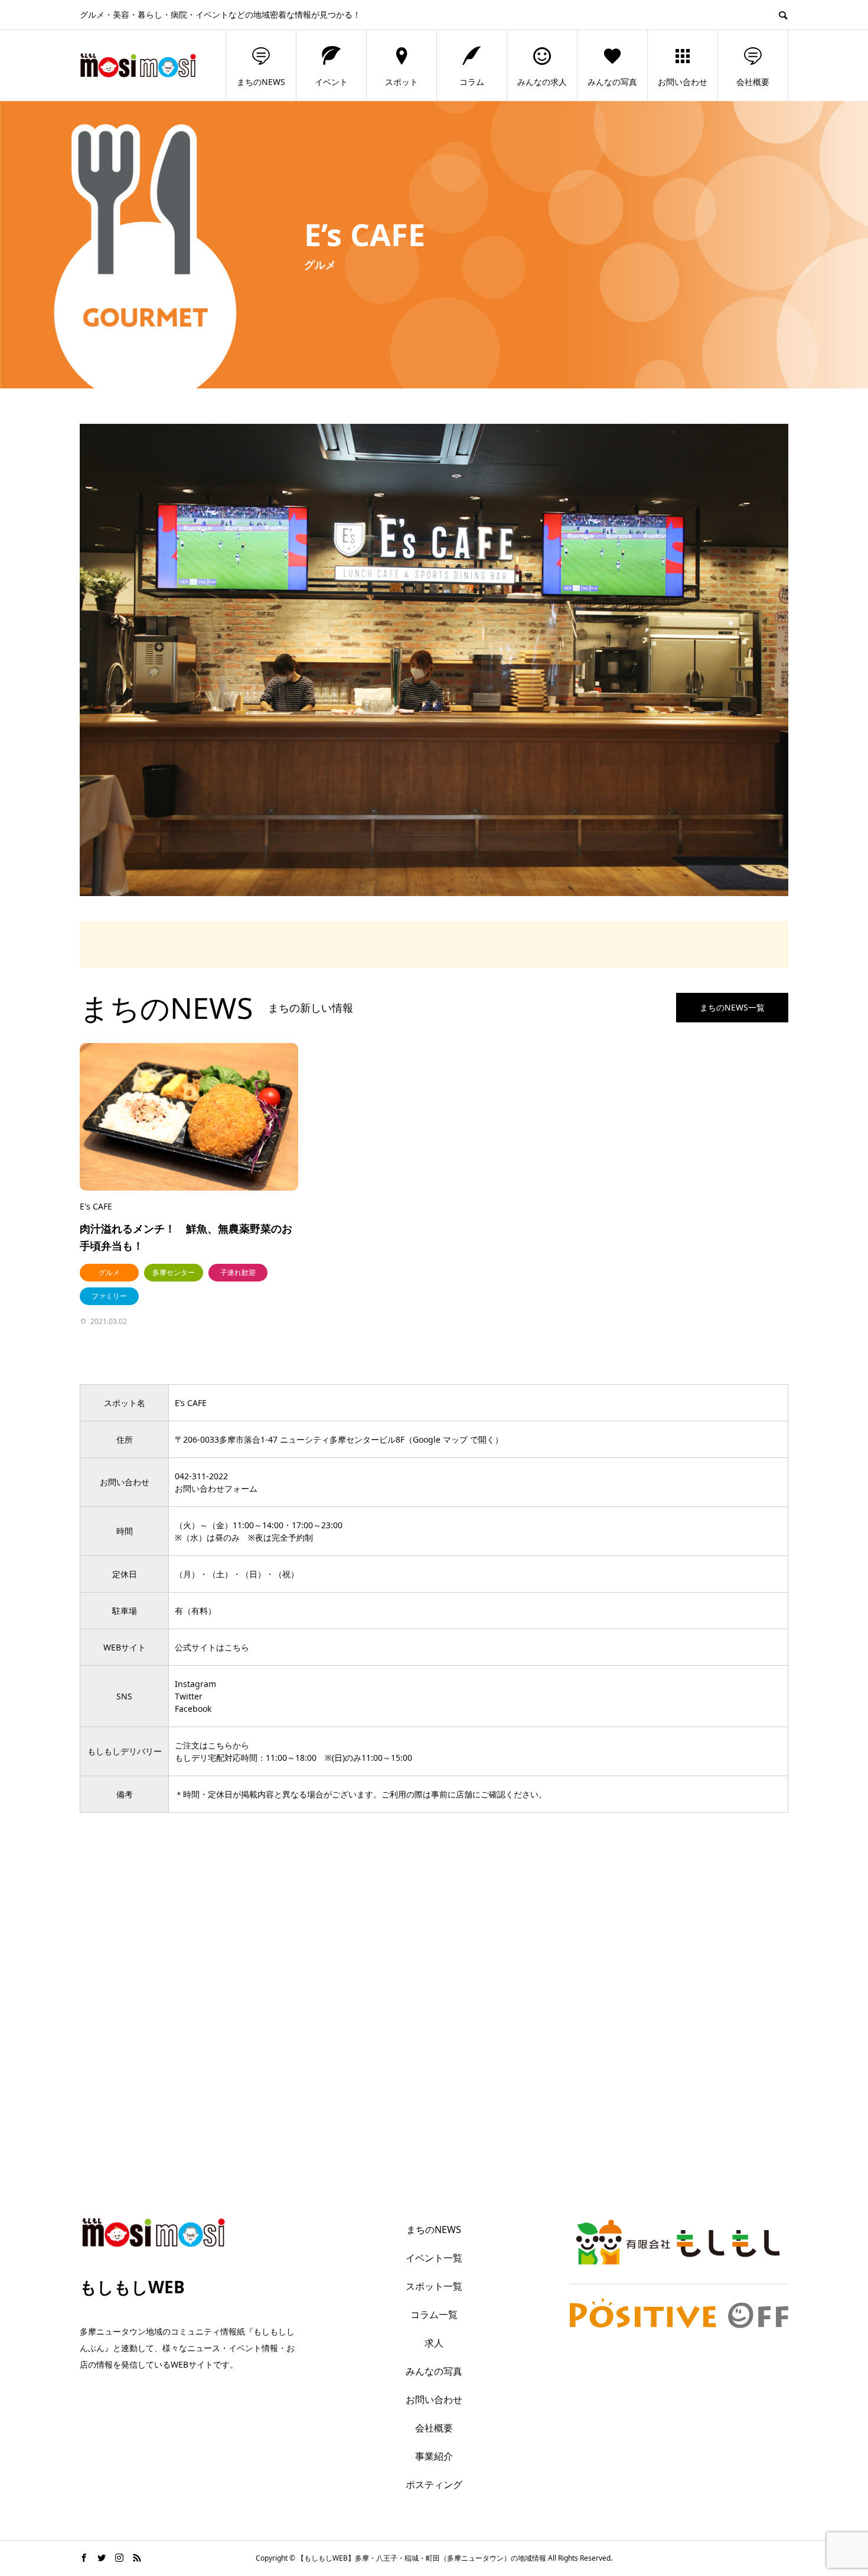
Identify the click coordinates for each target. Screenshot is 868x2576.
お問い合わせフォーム (216, 1488)
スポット (402, 82)
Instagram (195, 1684)
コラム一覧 (434, 2315)
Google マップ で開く (454, 1439)
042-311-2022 (201, 1476)
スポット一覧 (434, 2286)
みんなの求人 (542, 82)
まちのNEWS (261, 82)
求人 (434, 2343)
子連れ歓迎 (238, 1272)
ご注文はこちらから (212, 1745)
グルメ (109, 1272)
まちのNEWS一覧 (732, 1007)
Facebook (193, 1709)
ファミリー (109, 1296)
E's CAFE (96, 1206)
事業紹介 (434, 2456)
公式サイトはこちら (212, 1647)
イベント (331, 82)
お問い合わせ (683, 82)
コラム (472, 82)
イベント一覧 (434, 2258)
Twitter (189, 1696)
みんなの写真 (612, 82)
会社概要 (753, 82)
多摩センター (174, 1272)
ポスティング (434, 2485)
